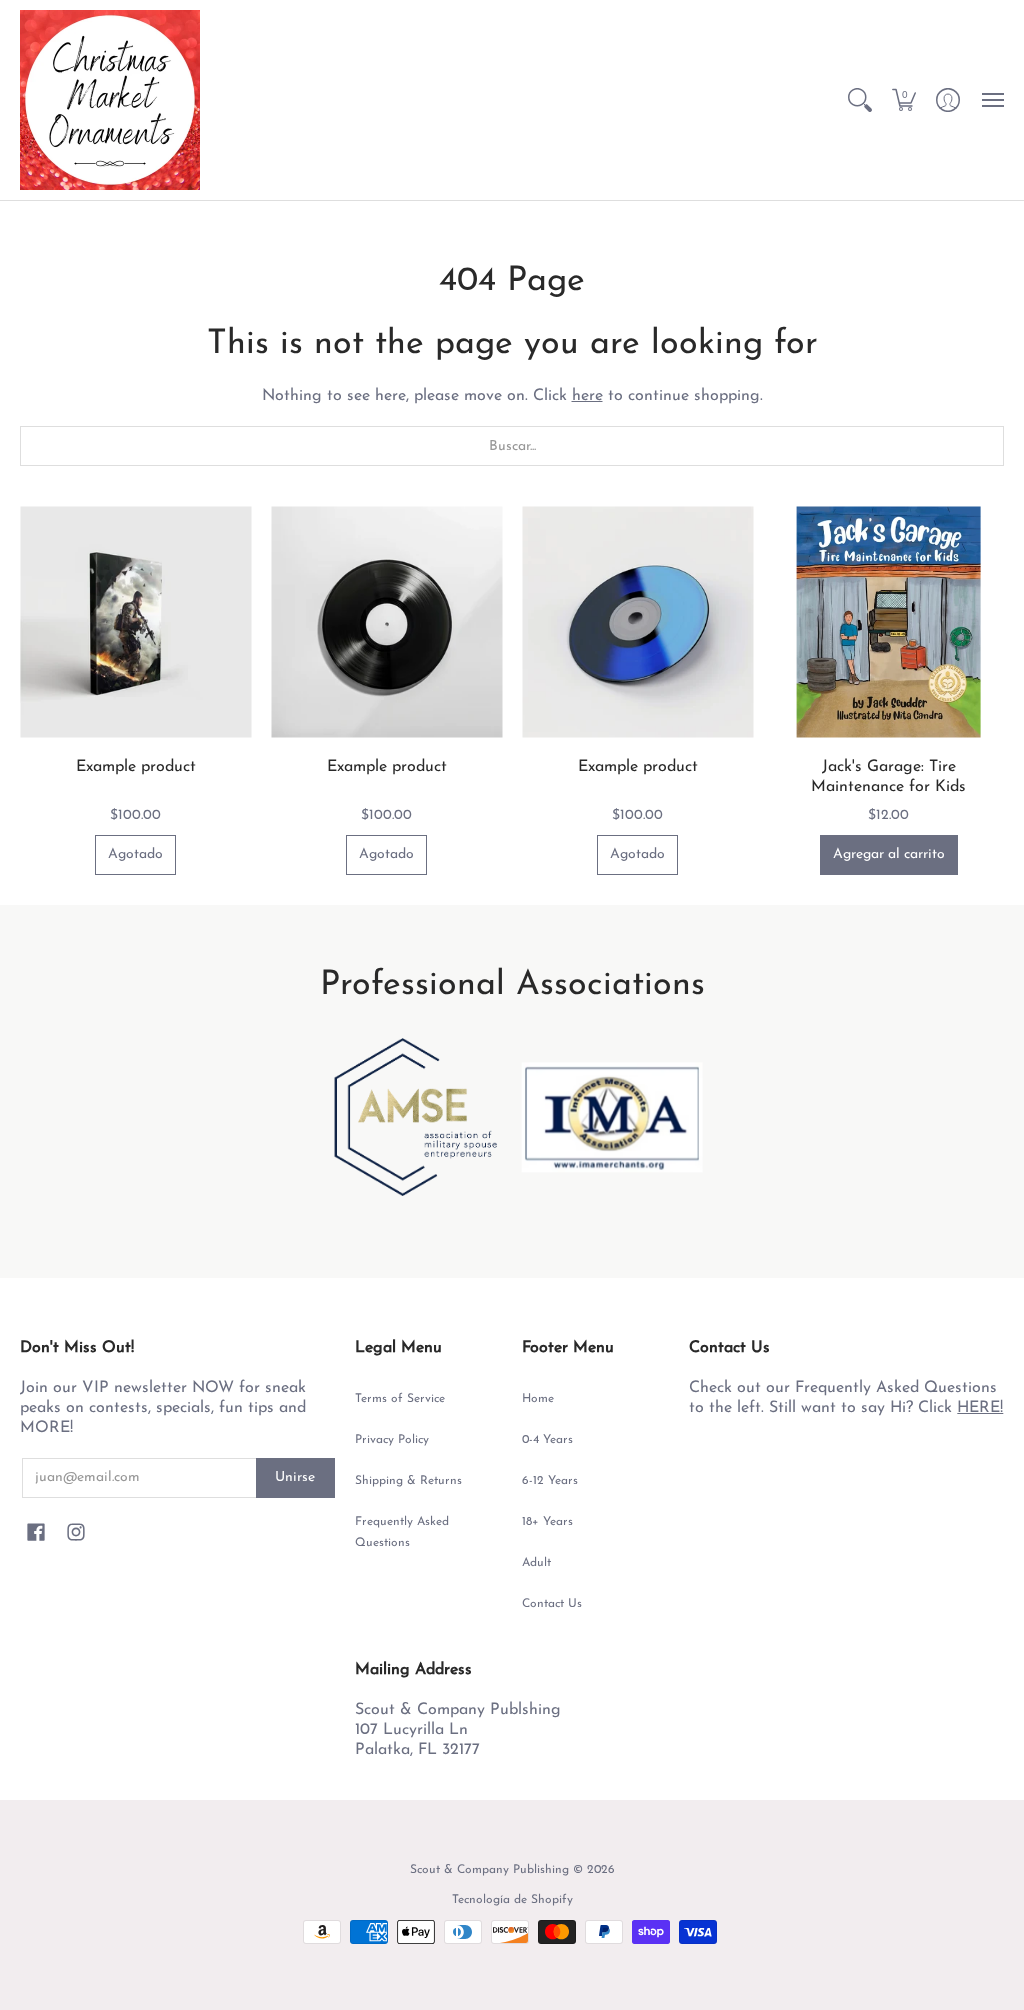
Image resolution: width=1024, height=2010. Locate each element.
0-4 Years (547, 1440)
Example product (136, 767)
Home (538, 1399)
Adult (536, 1563)
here (587, 396)
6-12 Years (550, 1481)
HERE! (980, 1408)
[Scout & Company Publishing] (110, 100)
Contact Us (552, 1604)
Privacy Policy (392, 1440)
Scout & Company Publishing (489, 1870)
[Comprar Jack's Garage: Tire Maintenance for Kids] (888, 621)
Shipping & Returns (408, 1481)
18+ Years (547, 1522)
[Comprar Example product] (135, 621)
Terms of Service (400, 1399)
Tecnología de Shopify (512, 1900)
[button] (860, 100)
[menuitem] (860, 100)
